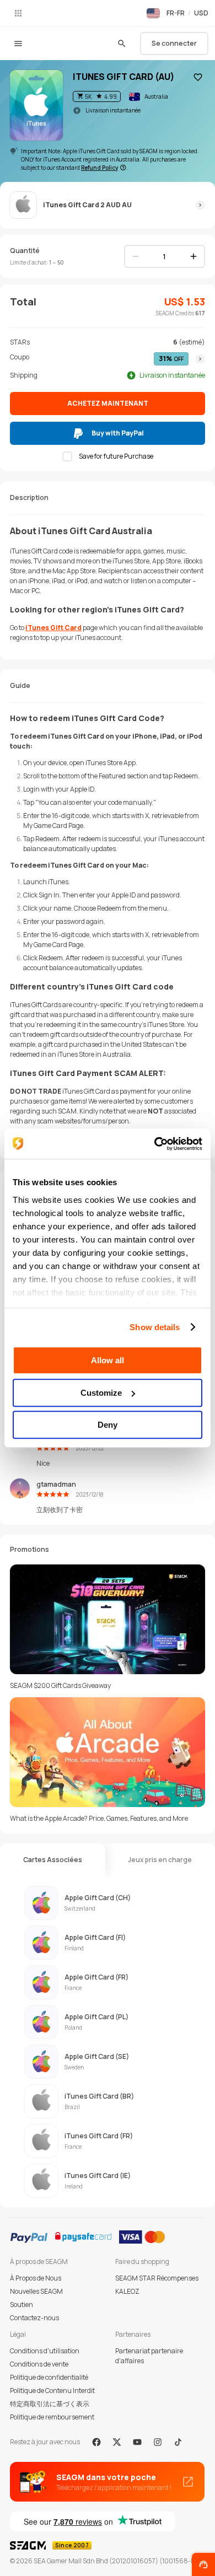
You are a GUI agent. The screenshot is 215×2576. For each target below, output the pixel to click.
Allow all (108, 1360)
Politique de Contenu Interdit (52, 2391)
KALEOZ (127, 2291)
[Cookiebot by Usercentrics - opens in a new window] (155, 1144)
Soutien (21, 2305)
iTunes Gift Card (53, 628)
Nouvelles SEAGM (36, 2291)
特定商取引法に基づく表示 (50, 2404)
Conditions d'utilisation (45, 2351)
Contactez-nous (34, 2318)
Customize (101, 1393)
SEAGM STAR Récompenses (157, 2278)
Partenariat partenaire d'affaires (149, 2356)
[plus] (193, 256)
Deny (108, 1425)
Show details (155, 1327)
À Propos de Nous (36, 2278)
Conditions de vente (39, 2364)
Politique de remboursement (52, 2417)
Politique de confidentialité (49, 2377)
